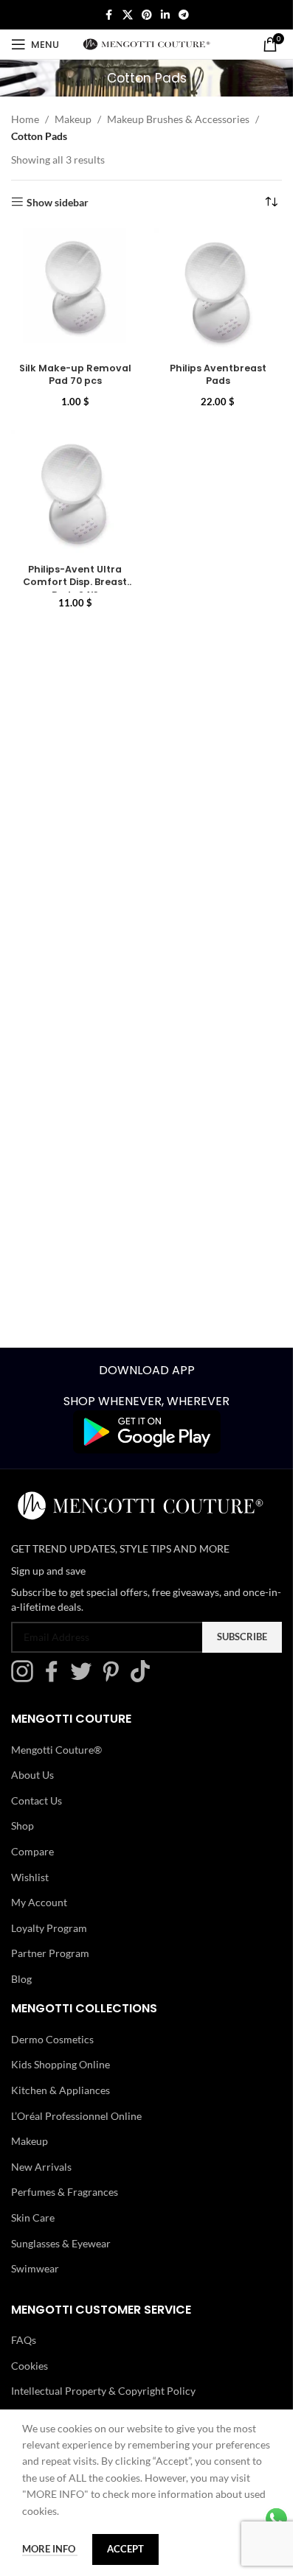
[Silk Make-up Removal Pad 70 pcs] (75, 293)
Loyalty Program (49, 1928)
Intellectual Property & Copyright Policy (103, 2391)
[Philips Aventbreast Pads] (218, 293)
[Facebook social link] (109, 15)
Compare (32, 1851)
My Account (39, 1902)
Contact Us (37, 1800)
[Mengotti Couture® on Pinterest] (114, 1678)
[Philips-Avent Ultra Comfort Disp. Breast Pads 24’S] (75, 494)
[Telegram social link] (184, 15)
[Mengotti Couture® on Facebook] (55, 1678)
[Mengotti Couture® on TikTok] (144, 1678)
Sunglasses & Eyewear (61, 2243)
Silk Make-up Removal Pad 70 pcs (75, 375)
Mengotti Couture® (56, 1750)
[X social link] (128, 15)
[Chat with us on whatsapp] (276, 2517)
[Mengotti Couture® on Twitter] (85, 1678)
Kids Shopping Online (61, 2064)
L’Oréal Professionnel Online (76, 2116)
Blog (21, 1979)
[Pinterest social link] (147, 15)
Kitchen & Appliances (61, 2090)
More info (50, 2549)
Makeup (73, 119)
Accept (125, 2549)
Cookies (30, 2366)
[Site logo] (146, 43)
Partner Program (50, 1953)
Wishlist (30, 1877)
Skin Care (33, 2218)
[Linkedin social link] (165, 15)
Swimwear (35, 2268)
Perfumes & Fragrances (65, 2192)
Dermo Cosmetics (52, 2039)
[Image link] (147, 1431)
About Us (32, 1775)
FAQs (24, 2340)
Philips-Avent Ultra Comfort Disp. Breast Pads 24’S (75, 582)
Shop (23, 1826)
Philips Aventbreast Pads (218, 375)
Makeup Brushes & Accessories (178, 119)
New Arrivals (41, 2167)
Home (25, 119)
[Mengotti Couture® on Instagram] (26, 1678)
